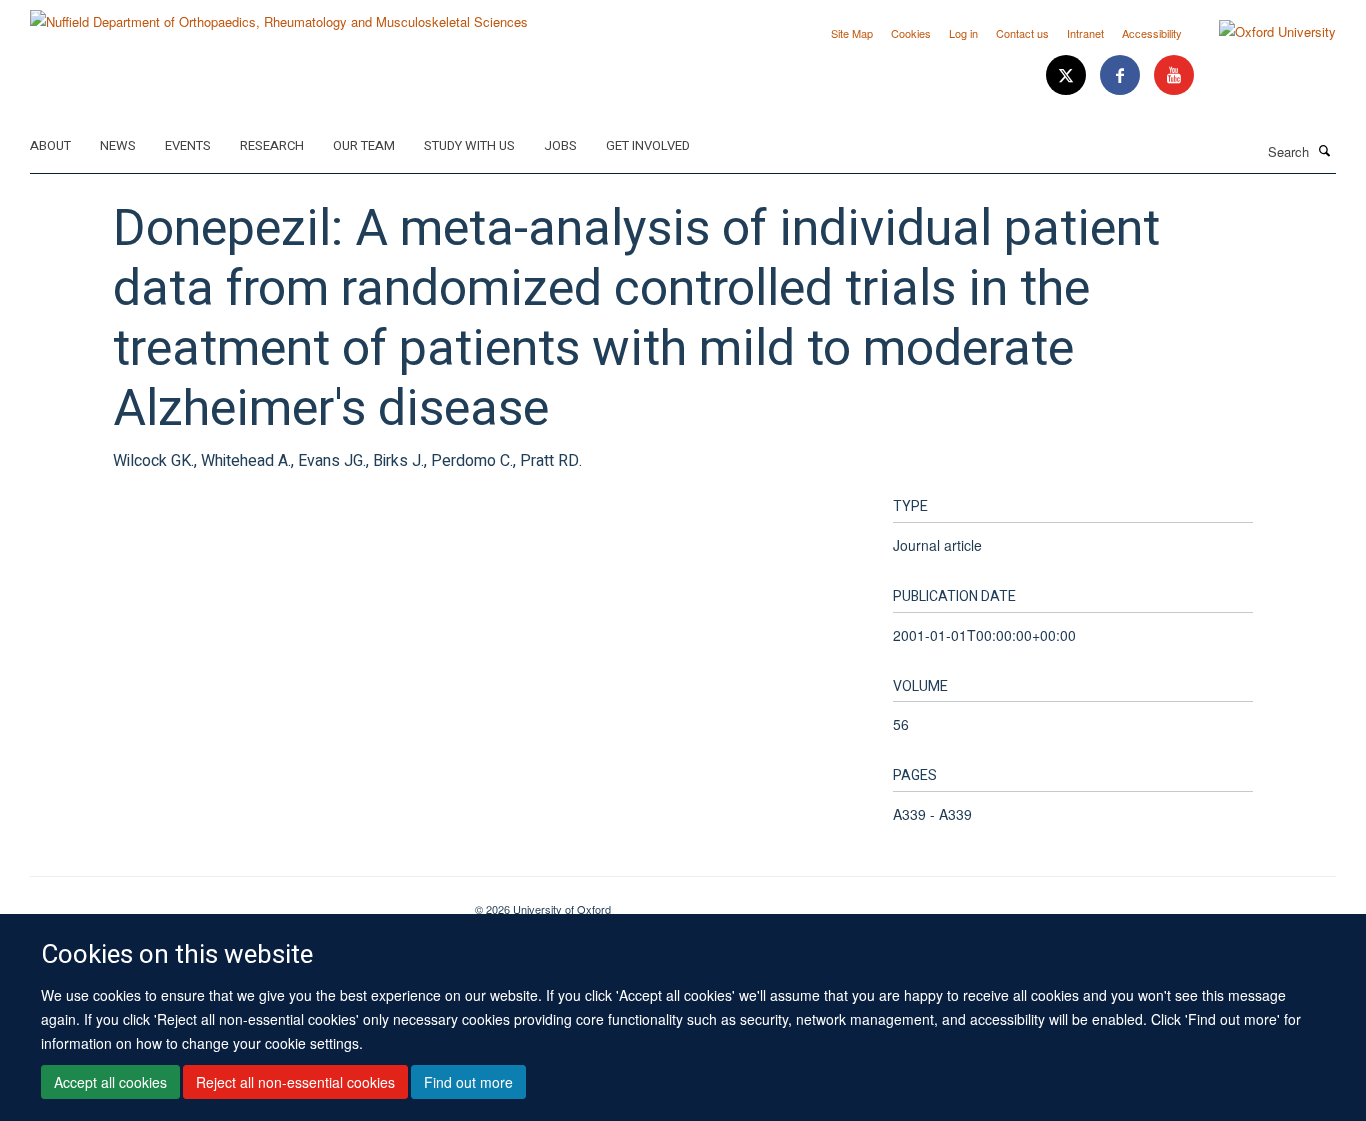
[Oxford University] (1262, 32)
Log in (963, 33)
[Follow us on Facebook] (1122, 75)
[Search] (1325, 150)
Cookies (911, 33)
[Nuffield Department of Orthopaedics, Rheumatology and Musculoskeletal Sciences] (279, 14)
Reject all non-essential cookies (295, 1082)
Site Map (852, 33)
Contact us (1022, 33)
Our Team (364, 145)
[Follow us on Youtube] (1174, 75)
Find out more (468, 1082)
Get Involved (648, 145)
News (118, 145)
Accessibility (1152, 33)
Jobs (560, 145)
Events (188, 145)
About (50, 145)
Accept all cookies (110, 1082)
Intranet (1085, 33)
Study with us (469, 145)
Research (272, 145)
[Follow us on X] (1068, 75)
